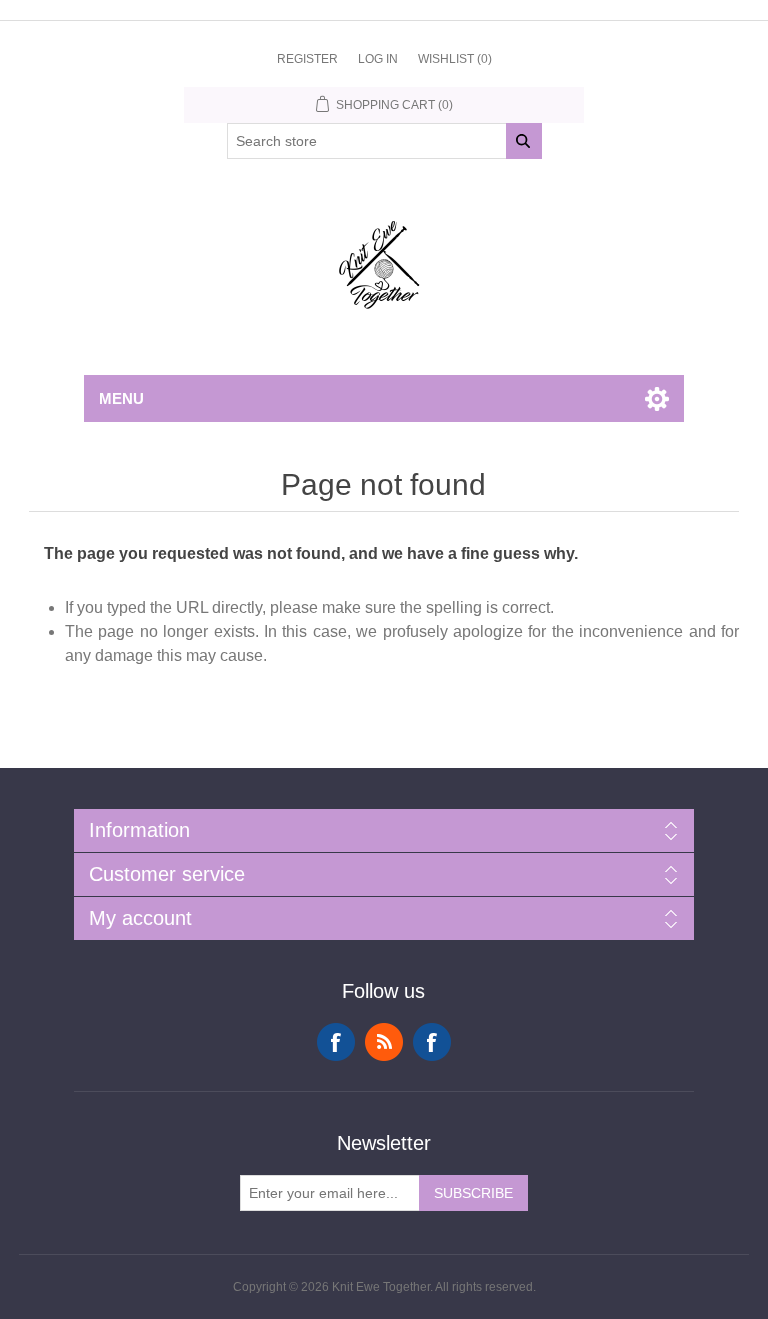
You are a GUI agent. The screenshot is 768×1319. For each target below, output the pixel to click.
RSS (384, 1042)
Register (307, 59)
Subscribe (473, 1193)
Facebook (336, 1042)
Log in (378, 59)
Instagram (432, 1042)
